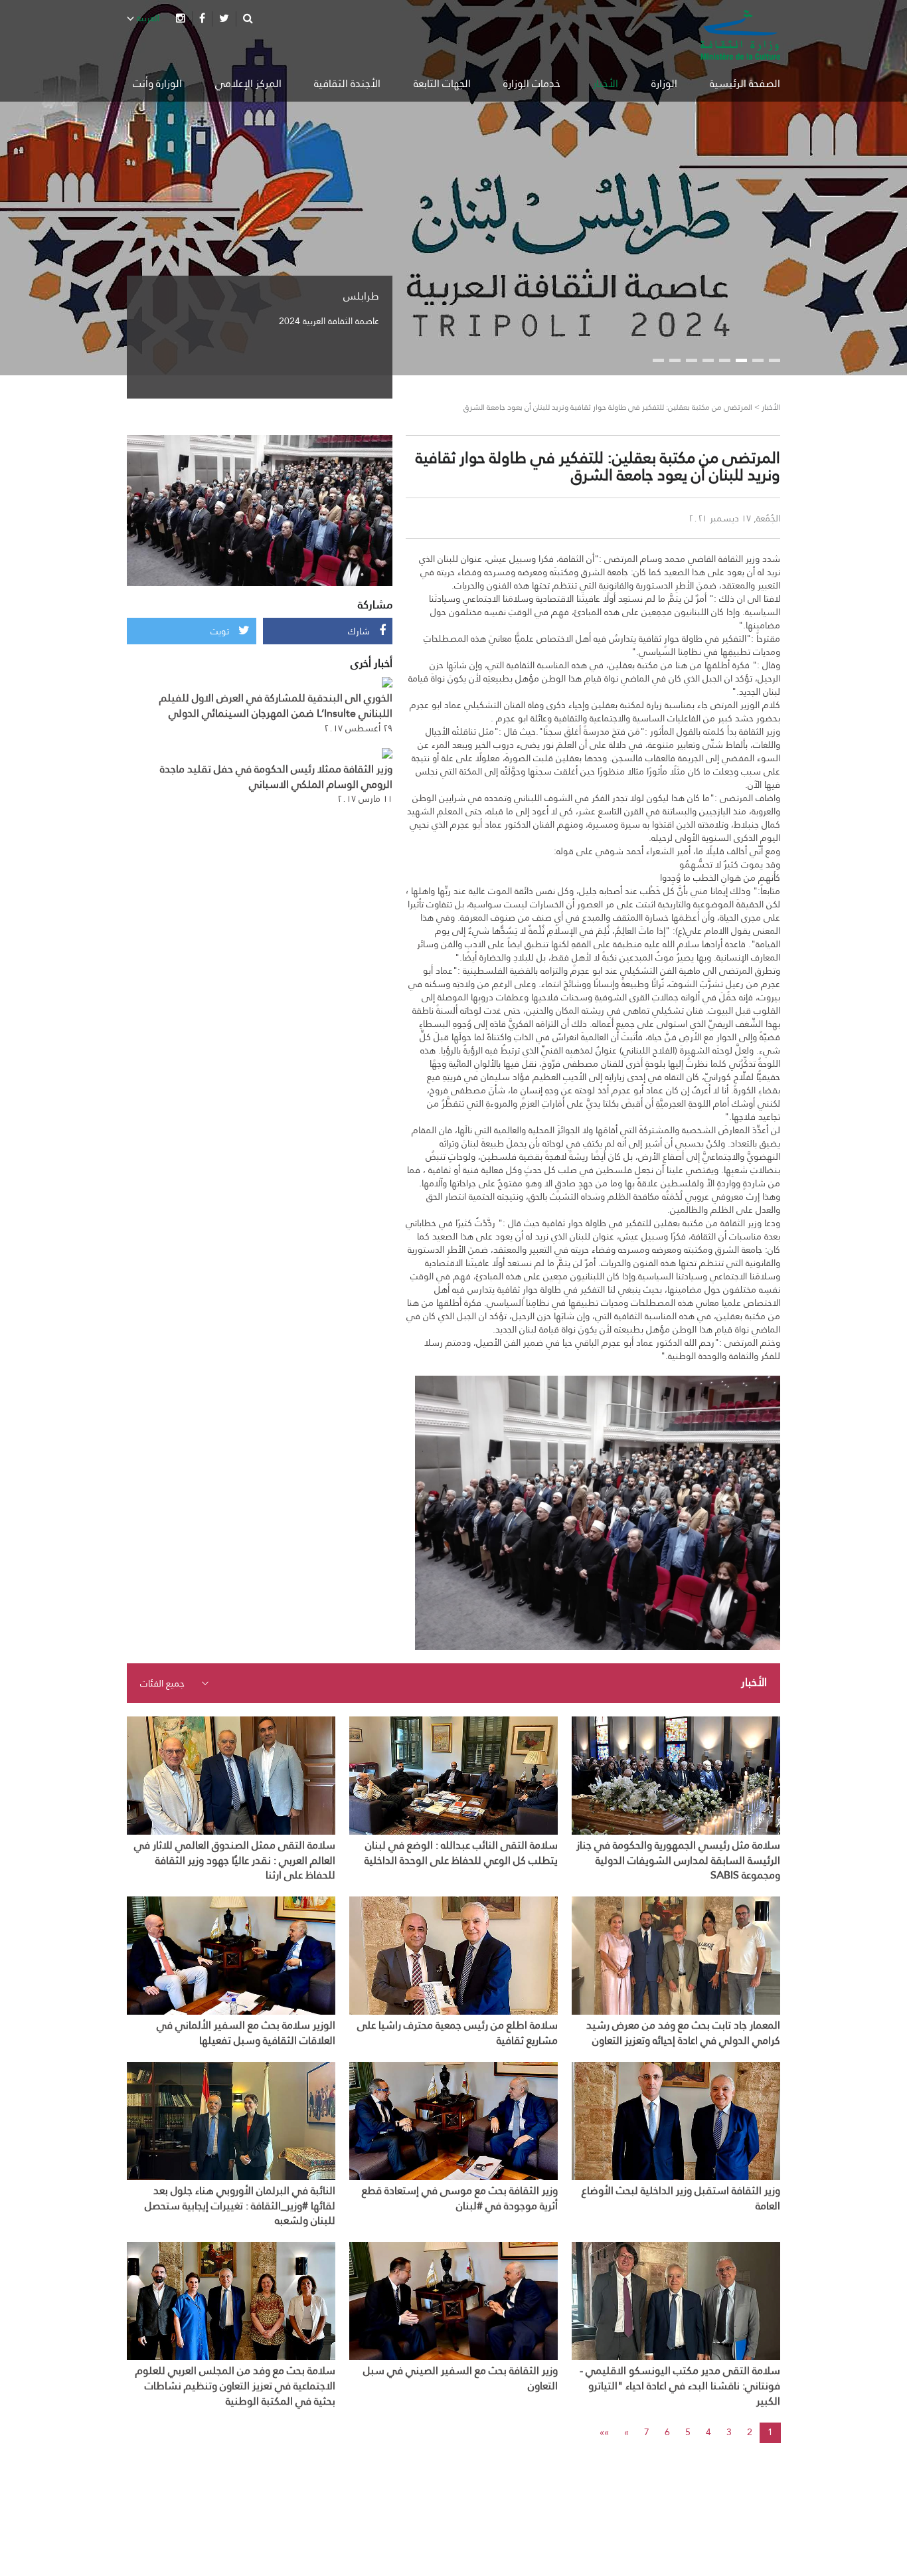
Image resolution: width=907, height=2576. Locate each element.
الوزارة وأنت (157, 83)
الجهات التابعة (442, 83)
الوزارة (664, 83)
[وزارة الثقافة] (740, 35)
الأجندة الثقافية (347, 83)
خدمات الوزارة (532, 83)
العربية (147, 18)
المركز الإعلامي (248, 83)
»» (604, 2432)
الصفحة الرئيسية (745, 83)
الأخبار (606, 83)
